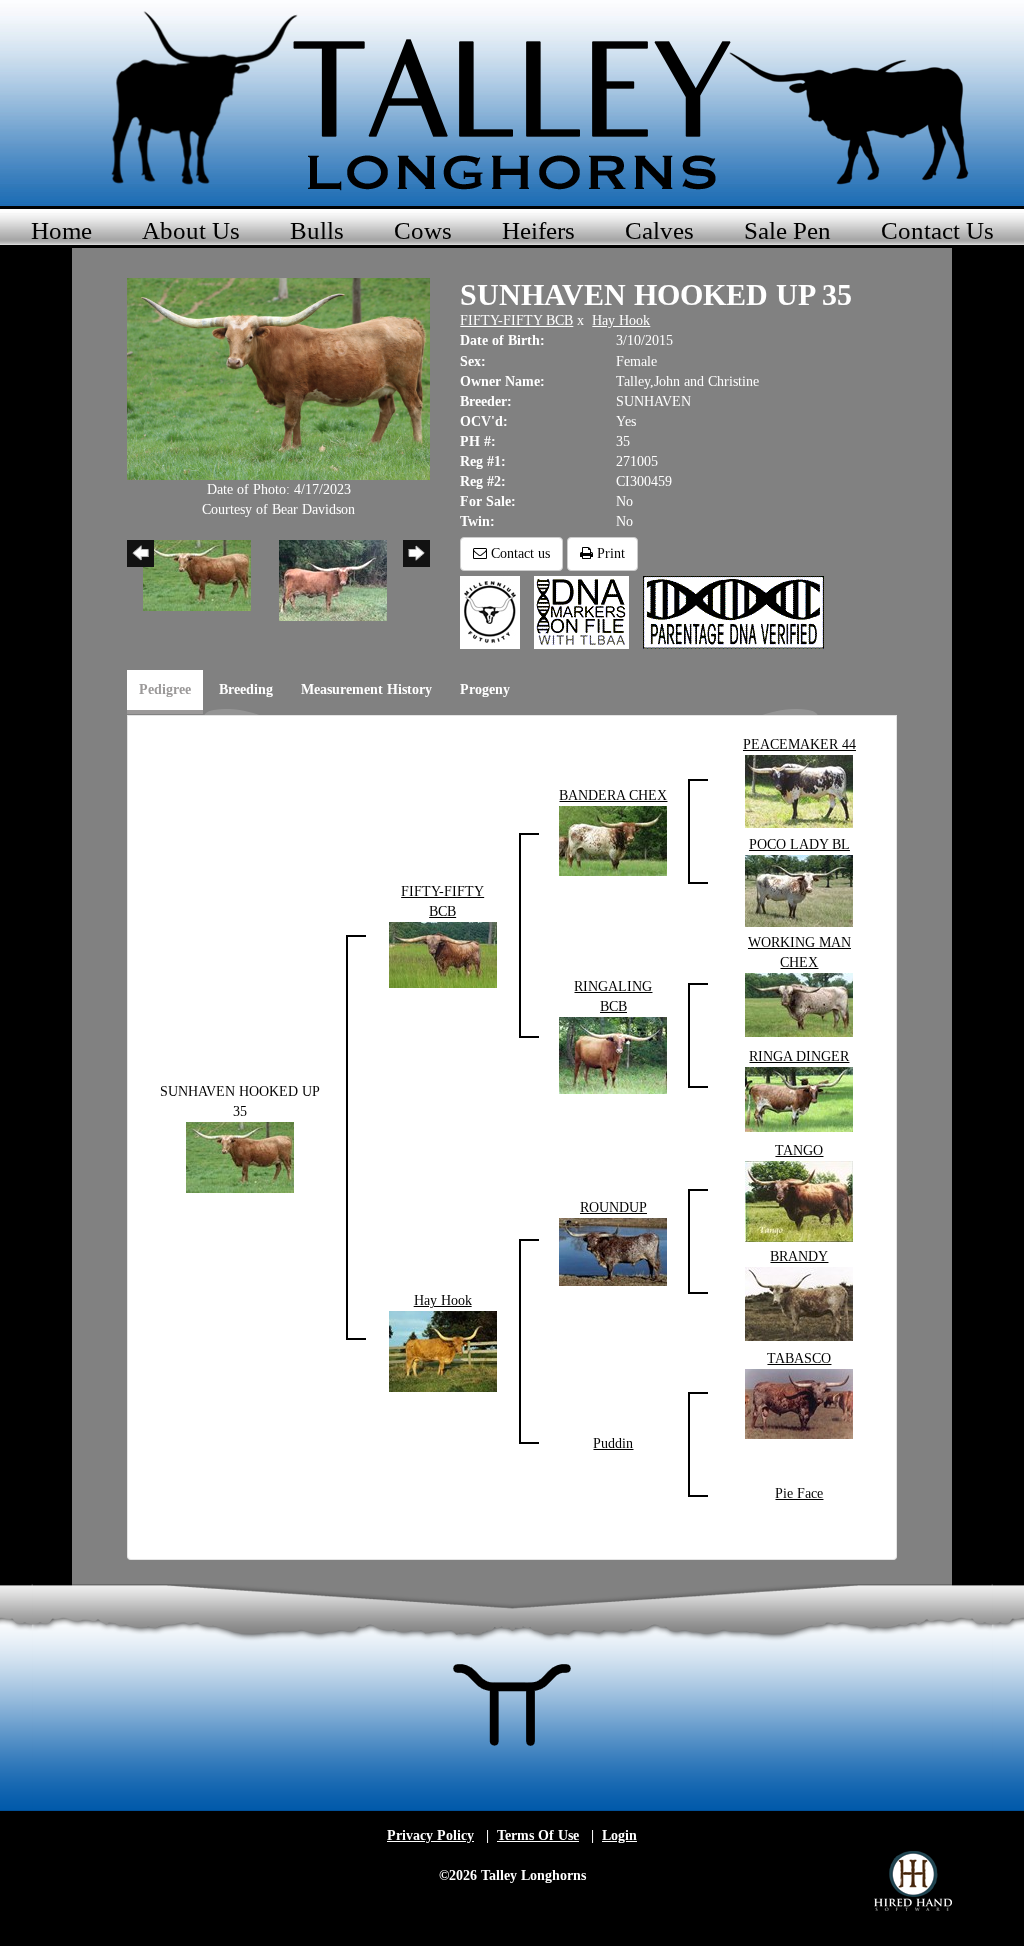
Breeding (246, 689)
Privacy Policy (430, 1835)
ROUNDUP (613, 1207)
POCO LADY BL (799, 844)
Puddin (613, 1443)
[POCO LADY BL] (799, 889)
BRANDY (799, 1256)
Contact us (518, 553)
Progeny (485, 689)
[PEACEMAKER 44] (799, 789)
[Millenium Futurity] (495, 611)
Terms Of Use (538, 1835)
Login (619, 1835)
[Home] (512, 100)
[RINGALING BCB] (613, 1053)
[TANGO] (799, 1200)
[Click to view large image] (278, 377)
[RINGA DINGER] (799, 1097)
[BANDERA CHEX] (613, 839)
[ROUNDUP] (613, 1250)
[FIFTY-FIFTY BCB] (443, 953)
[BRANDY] (799, 1302)
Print (609, 553)
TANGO (799, 1150)
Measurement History (366, 689)
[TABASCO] (799, 1402)
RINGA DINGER (799, 1056)
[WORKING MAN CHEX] (799, 1003)
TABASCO (799, 1358)
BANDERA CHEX (613, 795)
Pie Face (799, 1493)
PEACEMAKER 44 (799, 744)
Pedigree (165, 689)
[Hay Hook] (443, 1350)
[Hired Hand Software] (913, 1881)
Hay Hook (621, 320)
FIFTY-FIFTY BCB (516, 320)
